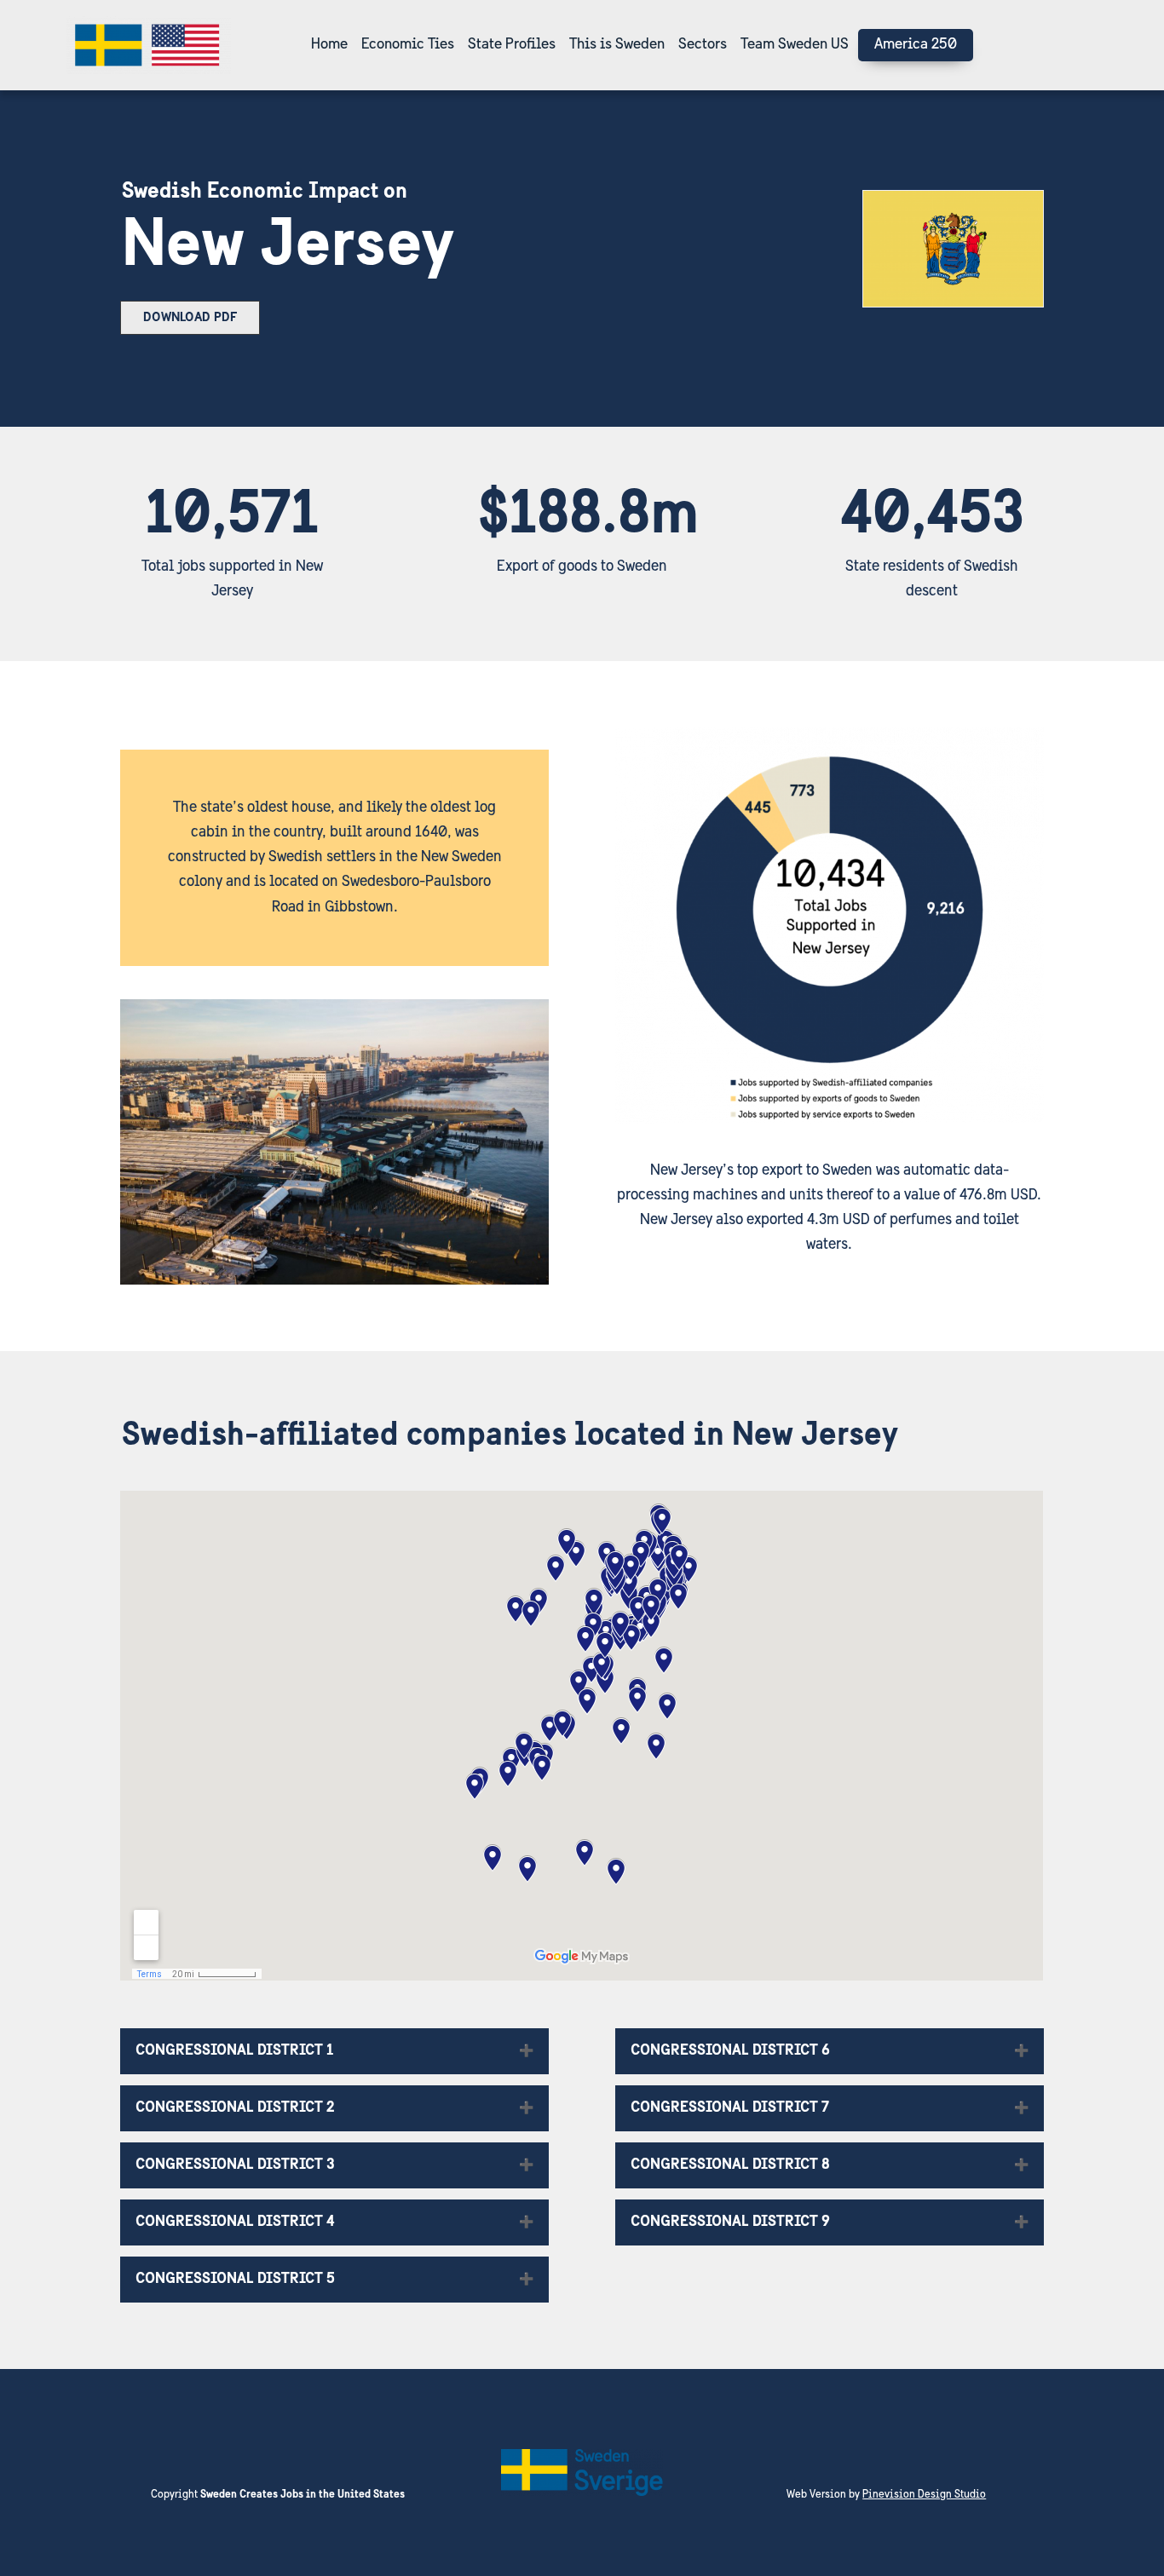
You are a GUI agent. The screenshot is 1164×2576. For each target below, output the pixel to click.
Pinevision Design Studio (924, 2495)
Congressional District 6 (730, 2051)
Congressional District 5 (235, 2280)
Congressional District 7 (730, 2108)
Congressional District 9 (730, 2222)
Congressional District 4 (235, 2222)
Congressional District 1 (235, 2051)
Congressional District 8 (730, 2165)
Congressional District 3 (235, 2165)
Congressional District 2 (235, 2108)
